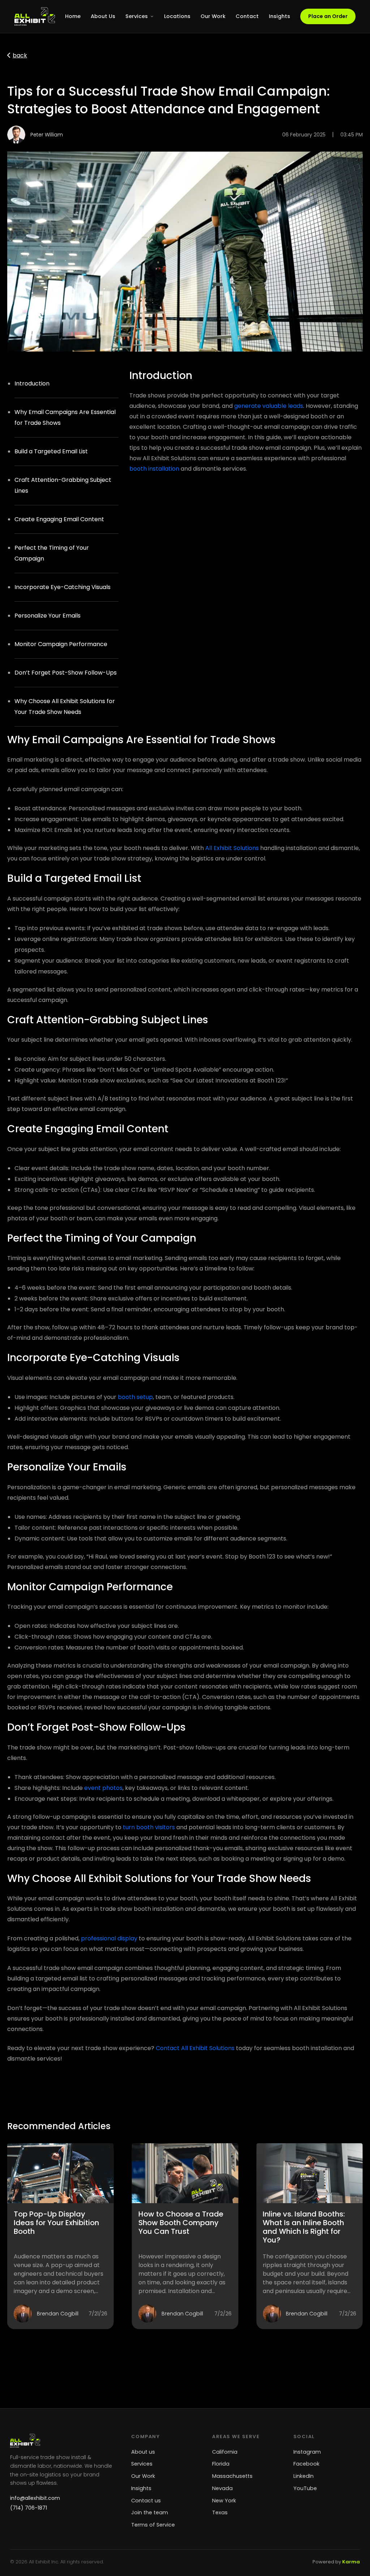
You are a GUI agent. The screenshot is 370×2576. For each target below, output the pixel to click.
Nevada (222, 2488)
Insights (279, 16)
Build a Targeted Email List (51, 451)
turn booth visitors (149, 1827)
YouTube (305, 2488)
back (20, 55)
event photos (103, 1788)
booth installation (154, 469)
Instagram (307, 2452)
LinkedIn (304, 2476)
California (225, 2452)
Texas (220, 2512)
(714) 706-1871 (29, 2508)
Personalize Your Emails (48, 616)
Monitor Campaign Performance (61, 644)
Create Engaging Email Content (59, 519)
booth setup (135, 1397)
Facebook (306, 2464)
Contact (247, 16)
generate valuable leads (269, 406)
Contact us (146, 2501)
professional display (109, 1938)
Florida (221, 2464)
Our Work (213, 16)
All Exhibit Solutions (232, 848)
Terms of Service (153, 2525)
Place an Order (328, 16)
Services (137, 16)
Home (73, 16)
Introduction (32, 383)
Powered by (336, 2562)
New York (224, 2501)
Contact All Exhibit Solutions (195, 2048)
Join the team (150, 2512)
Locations (177, 16)
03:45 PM (352, 135)
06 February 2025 (304, 135)
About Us (103, 16)
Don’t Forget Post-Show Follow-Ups (66, 673)
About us (143, 2452)
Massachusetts (232, 2476)
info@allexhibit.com (35, 2498)
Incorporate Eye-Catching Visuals (63, 587)
